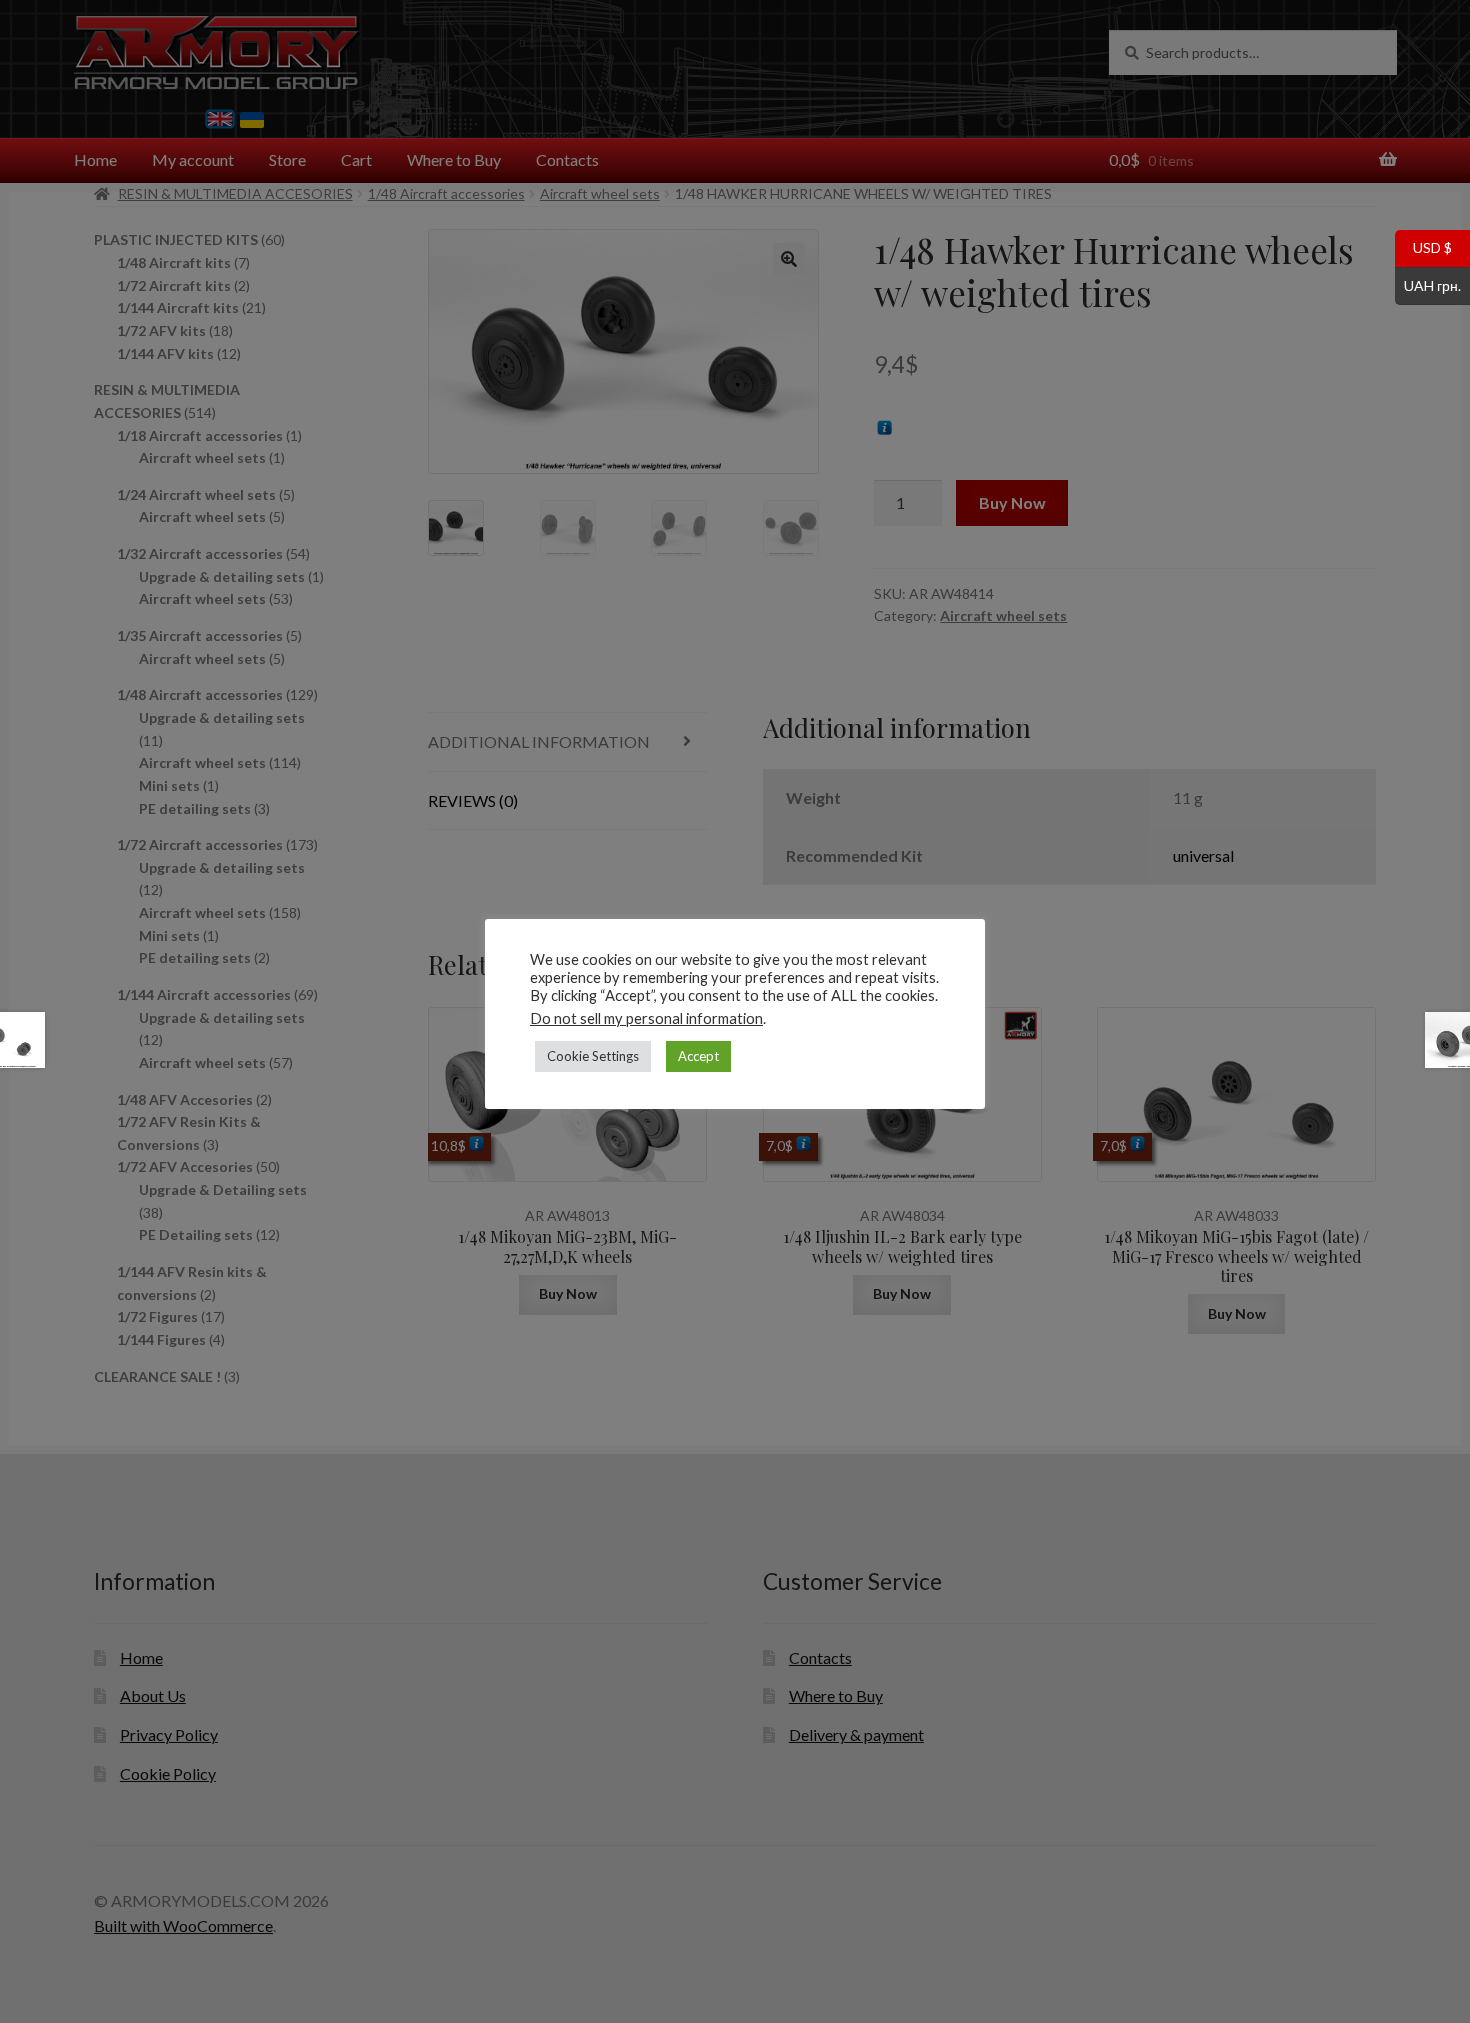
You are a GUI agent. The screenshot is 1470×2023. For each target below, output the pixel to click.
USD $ (1423, 247)
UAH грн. (1428, 284)
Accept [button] (698, 1056)
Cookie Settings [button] (593, 1056)
